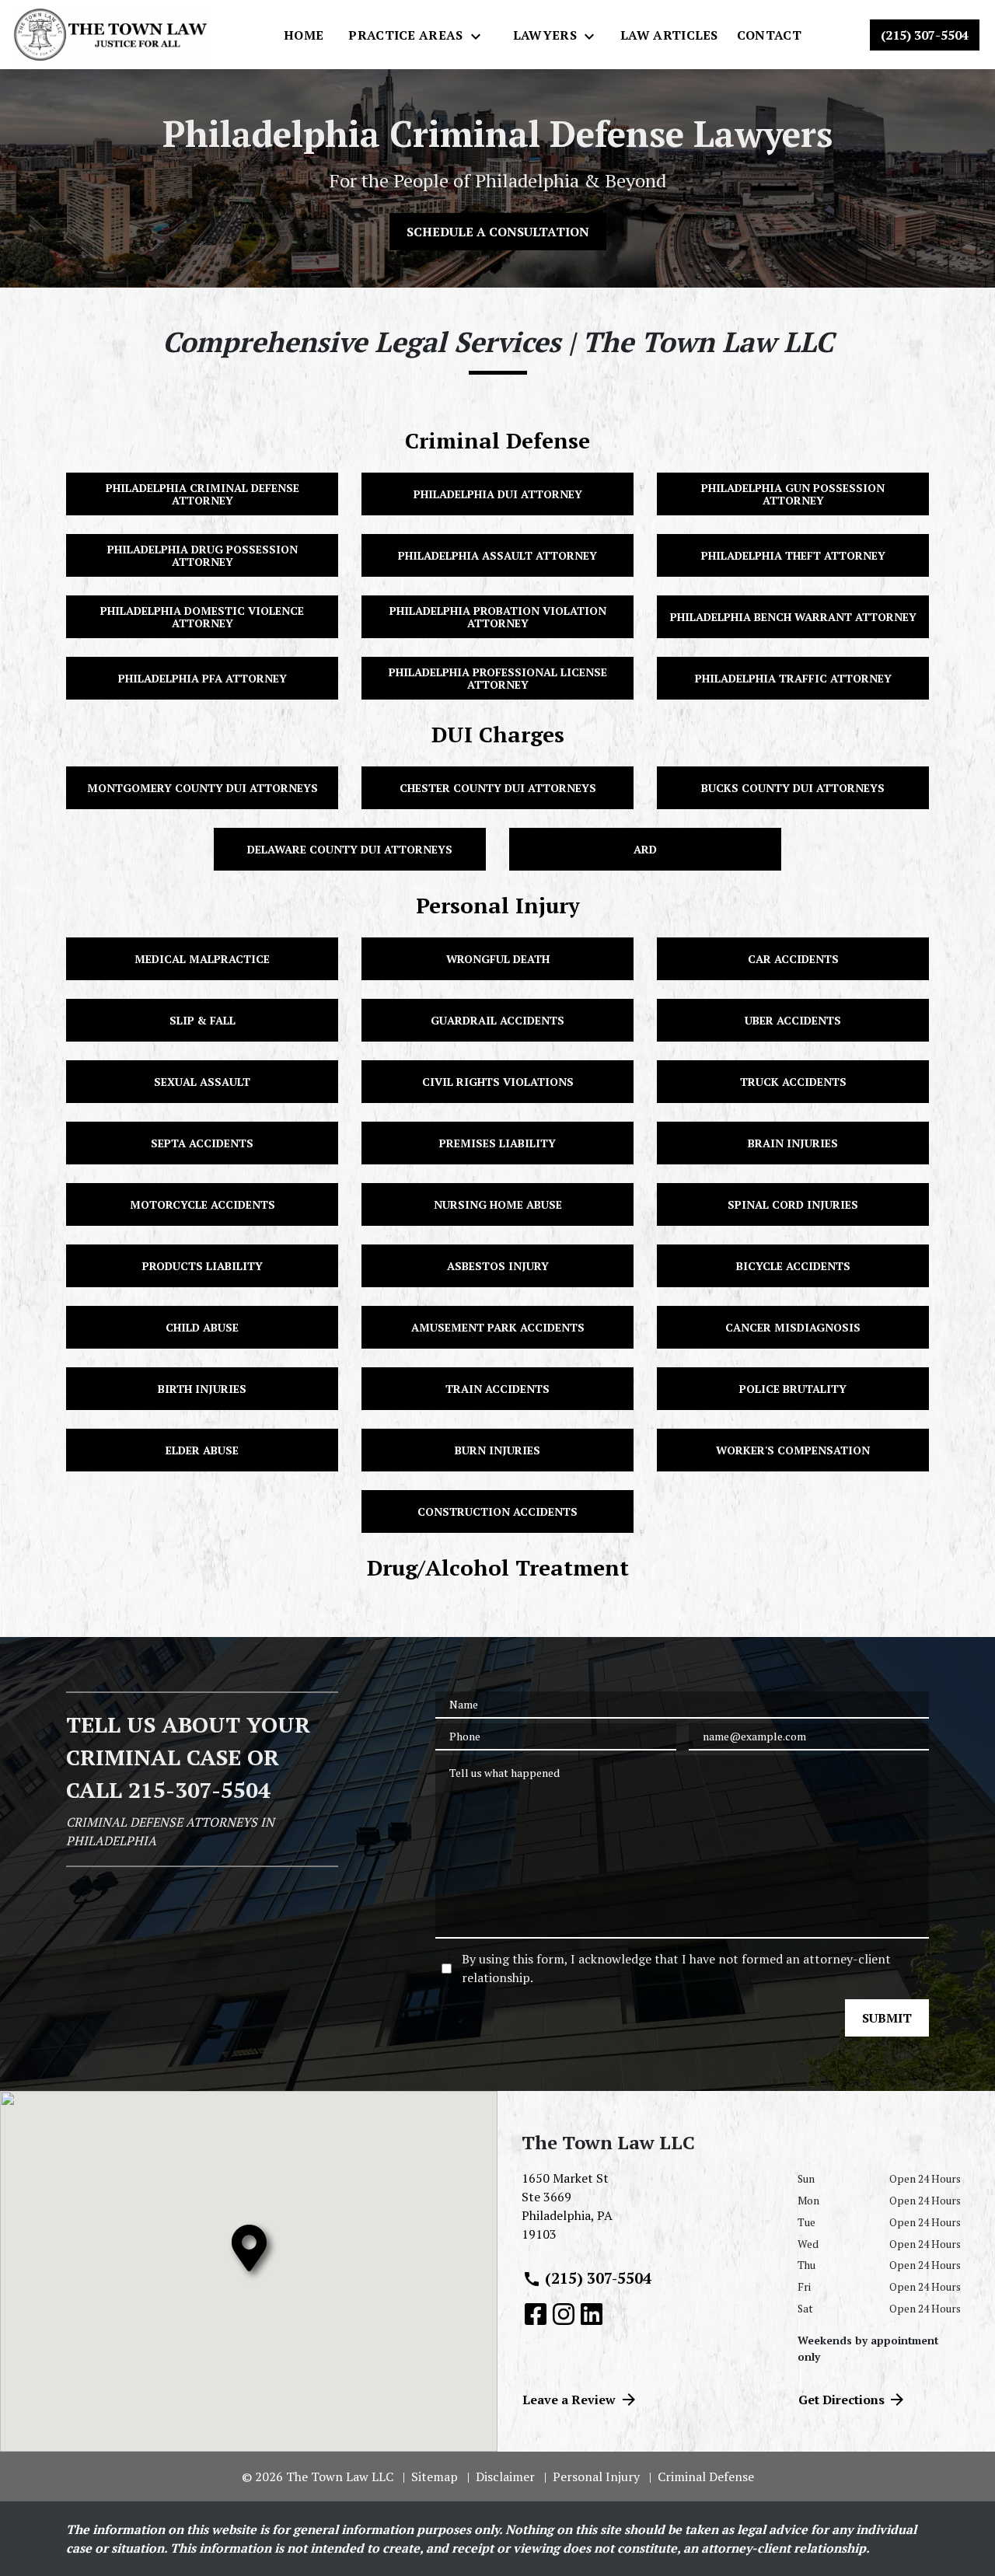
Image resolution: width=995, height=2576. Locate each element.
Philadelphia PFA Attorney (202, 678)
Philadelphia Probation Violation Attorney (498, 616)
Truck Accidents (793, 1082)
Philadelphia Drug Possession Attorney (202, 555)
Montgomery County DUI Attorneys (202, 788)
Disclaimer (505, 2477)
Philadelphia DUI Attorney (498, 494)
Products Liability (202, 1266)
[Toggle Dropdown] (480, 36)
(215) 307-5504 (598, 2278)
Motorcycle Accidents (202, 1204)
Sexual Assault (202, 1082)
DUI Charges (498, 734)
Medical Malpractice (202, 959)
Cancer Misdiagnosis (793, 1327)
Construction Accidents (497, 1511)
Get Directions (841, 2400)
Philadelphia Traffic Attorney (793, 678)
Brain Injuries (793, 1143)
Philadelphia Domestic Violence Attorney (202, 616)
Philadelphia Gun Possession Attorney (793, 494)
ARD (645, 849)
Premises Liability (497, 1143)
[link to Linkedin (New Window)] (592, 2314)
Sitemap (435, 2477)
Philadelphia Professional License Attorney (498, 678)
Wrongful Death (498, 959)
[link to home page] (110, 35)
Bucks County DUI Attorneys (793, 788)
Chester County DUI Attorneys (498, 788)
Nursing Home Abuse (498, 1204)
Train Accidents (497, 1389)
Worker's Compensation (793, 1450)
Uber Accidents (793, 1020)
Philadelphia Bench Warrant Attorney (793, 617)
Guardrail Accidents (497, 1020)
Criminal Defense (497, 440)
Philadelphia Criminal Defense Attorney (202, 494)
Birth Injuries (202, 1389)
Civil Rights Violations (498, 1082)
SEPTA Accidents (202, 1143)
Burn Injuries (497, 1450)
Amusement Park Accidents (498, 1327)
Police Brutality (793, 1389)
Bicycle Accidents (793, 1266)
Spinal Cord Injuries (793, 1204)
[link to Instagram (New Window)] (564, 2314)
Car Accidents (793, 959)
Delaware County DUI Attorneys (350, 849)
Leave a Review (569, 2400)
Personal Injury (498, 905)
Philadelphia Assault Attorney (497, 555)
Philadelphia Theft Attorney (793, 555)
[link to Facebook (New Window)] (536, 2314)
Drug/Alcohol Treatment (498, 1567)
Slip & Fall (202, 1020)
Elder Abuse (202, 1450)
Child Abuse (202, 1327)
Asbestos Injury (498, 1266)
